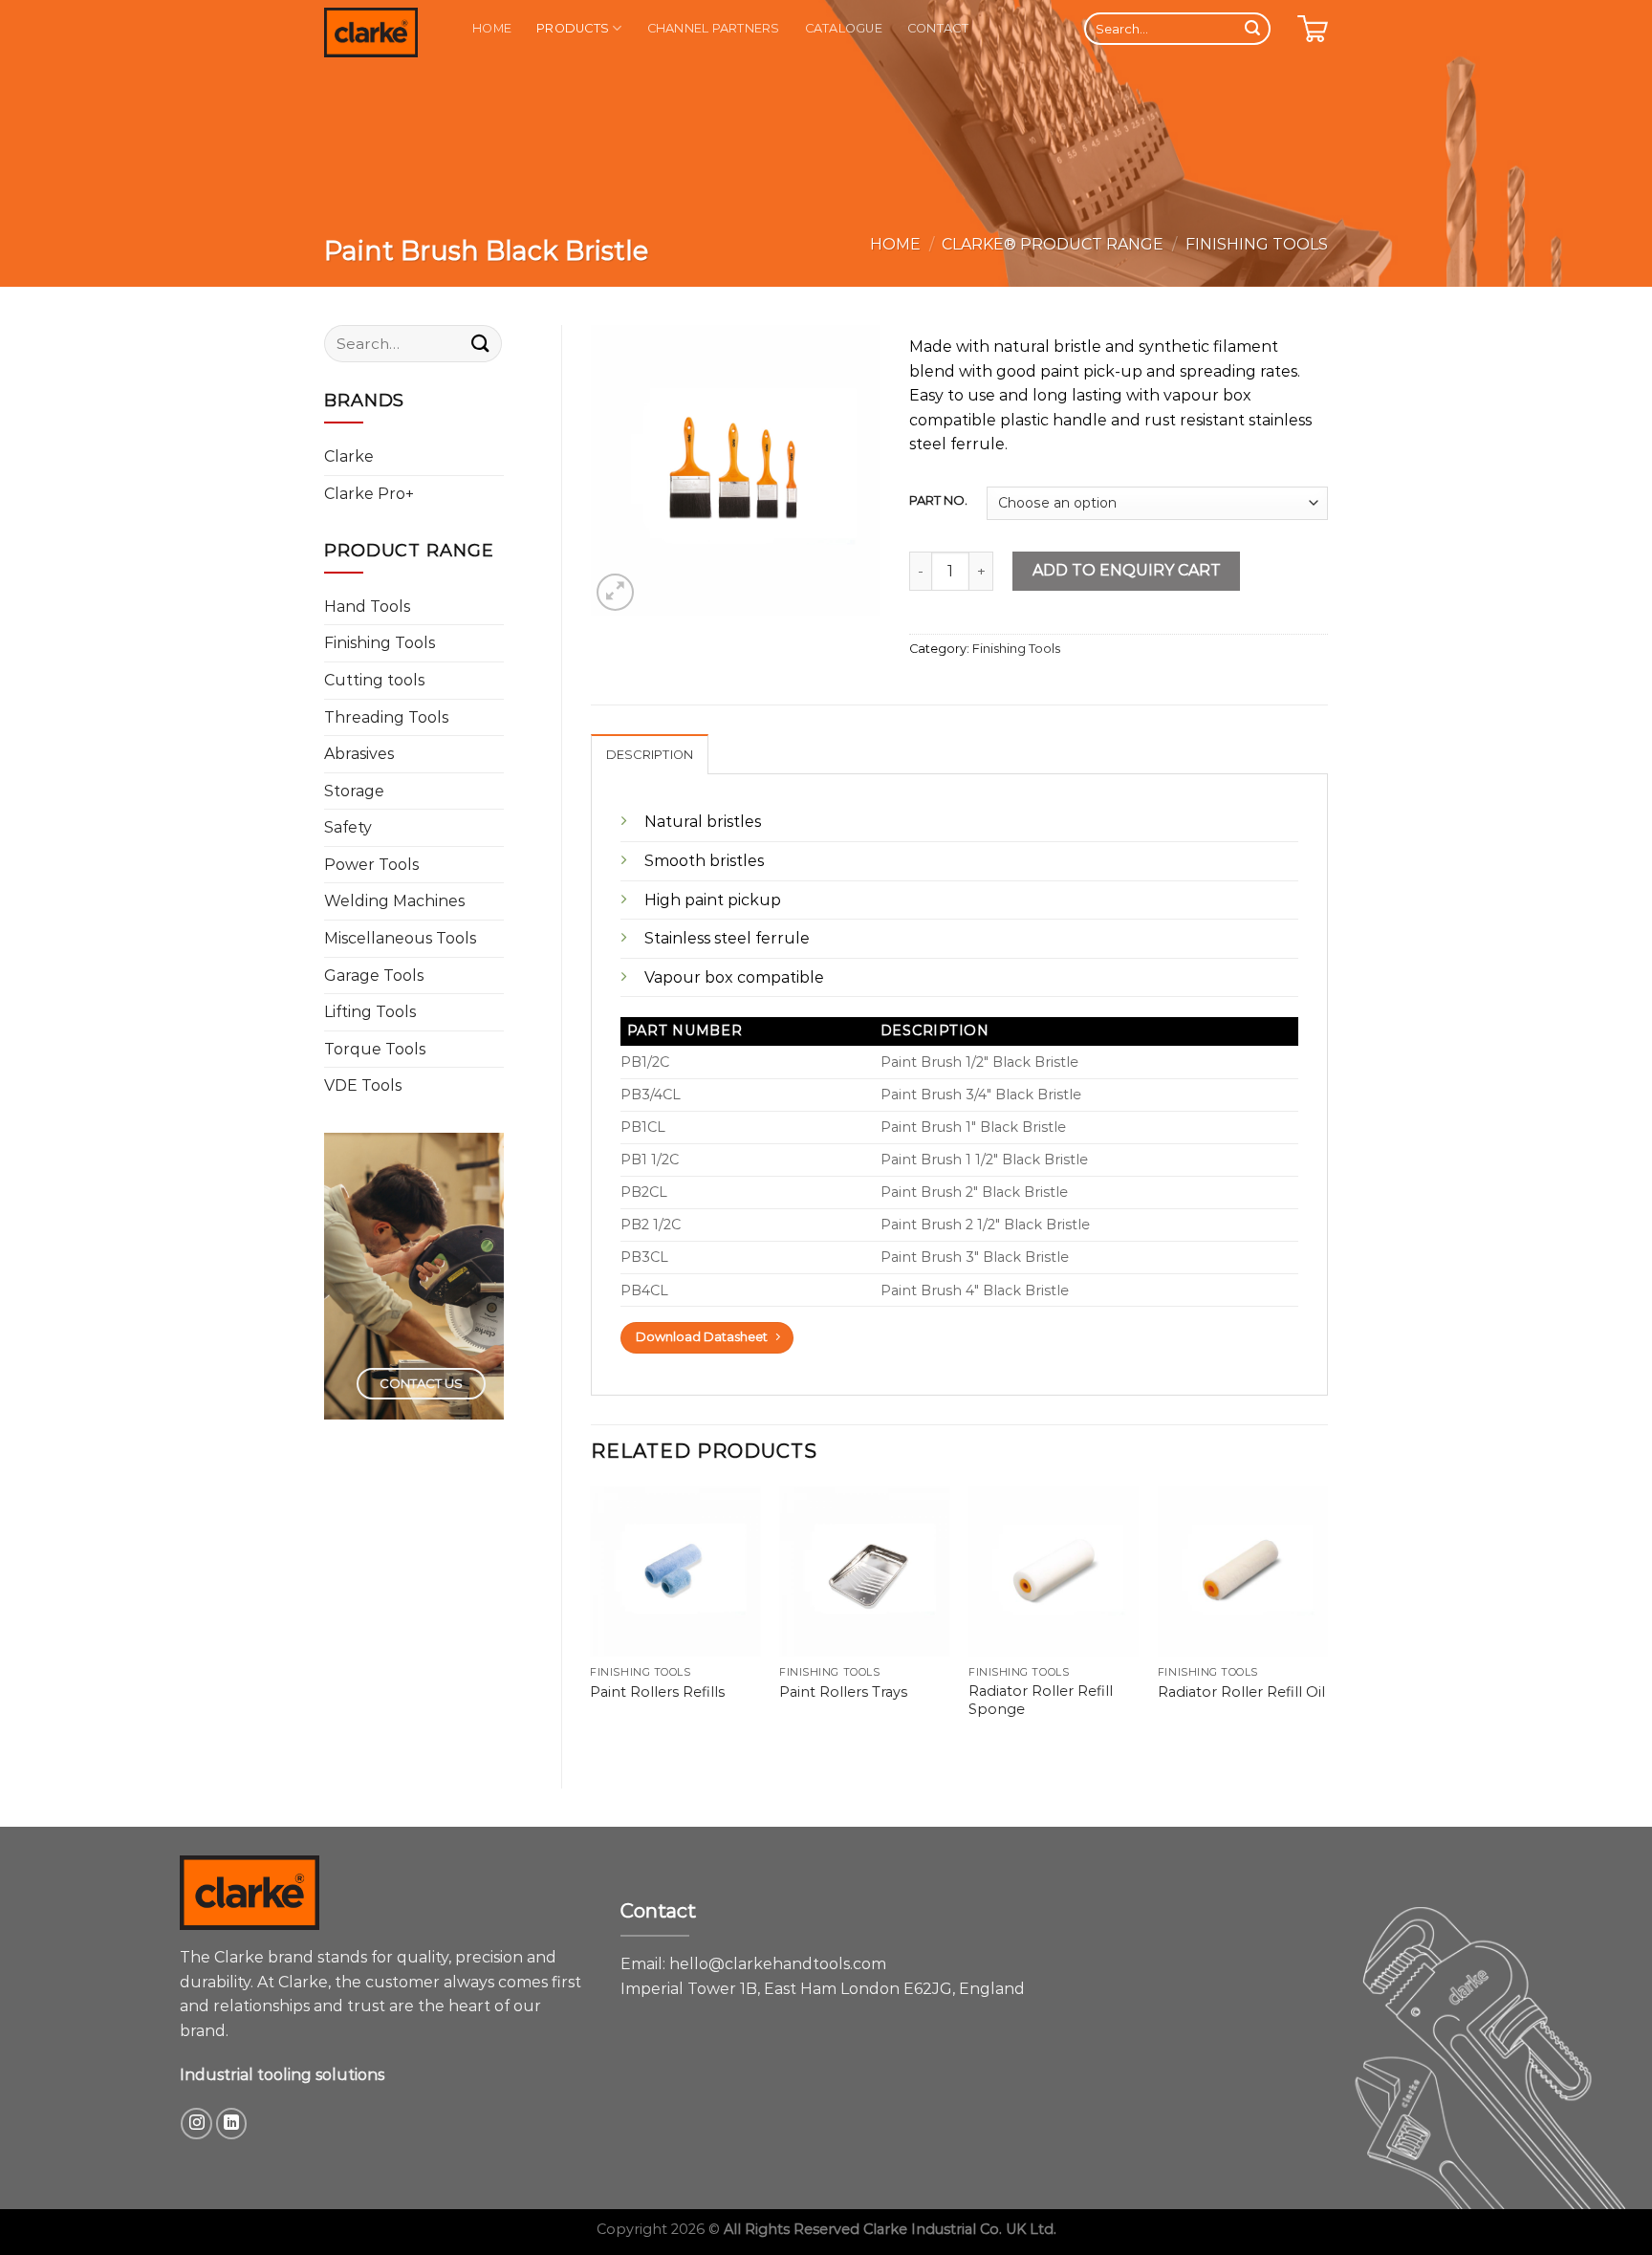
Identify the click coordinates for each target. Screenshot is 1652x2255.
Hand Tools (367, 607)
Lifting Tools (370, 1012)
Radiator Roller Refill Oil (1241, 1692)
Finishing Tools (1257, 244)
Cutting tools (374, 680)
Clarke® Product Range (1053, 244)
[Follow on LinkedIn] (232, 2124)
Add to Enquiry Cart (1127, 570)
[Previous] (592, 1621)
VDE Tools (363, 1085)
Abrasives (359, 754)
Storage (354, 791)
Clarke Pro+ (369, 494)
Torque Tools (375, 1049)
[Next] (1327, 1621)
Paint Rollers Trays (843, 1692)
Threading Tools (386, 717)
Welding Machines (394, 901)
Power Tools (371, 865)
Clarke (349, 456)
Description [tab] (650, 755)
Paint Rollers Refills (657, 1692)
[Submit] (1252, 29)
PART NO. (938, 501)
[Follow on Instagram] (196, 2124)
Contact (938, 28)
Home (492, 28)
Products (573, 28)
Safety (348, 827)
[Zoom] (615, 592)
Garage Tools (374, 976)
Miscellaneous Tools (400, 938)
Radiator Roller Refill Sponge (1041, 1700)
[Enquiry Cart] (1313, 29)
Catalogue (844, 28)
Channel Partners (714, 28)
